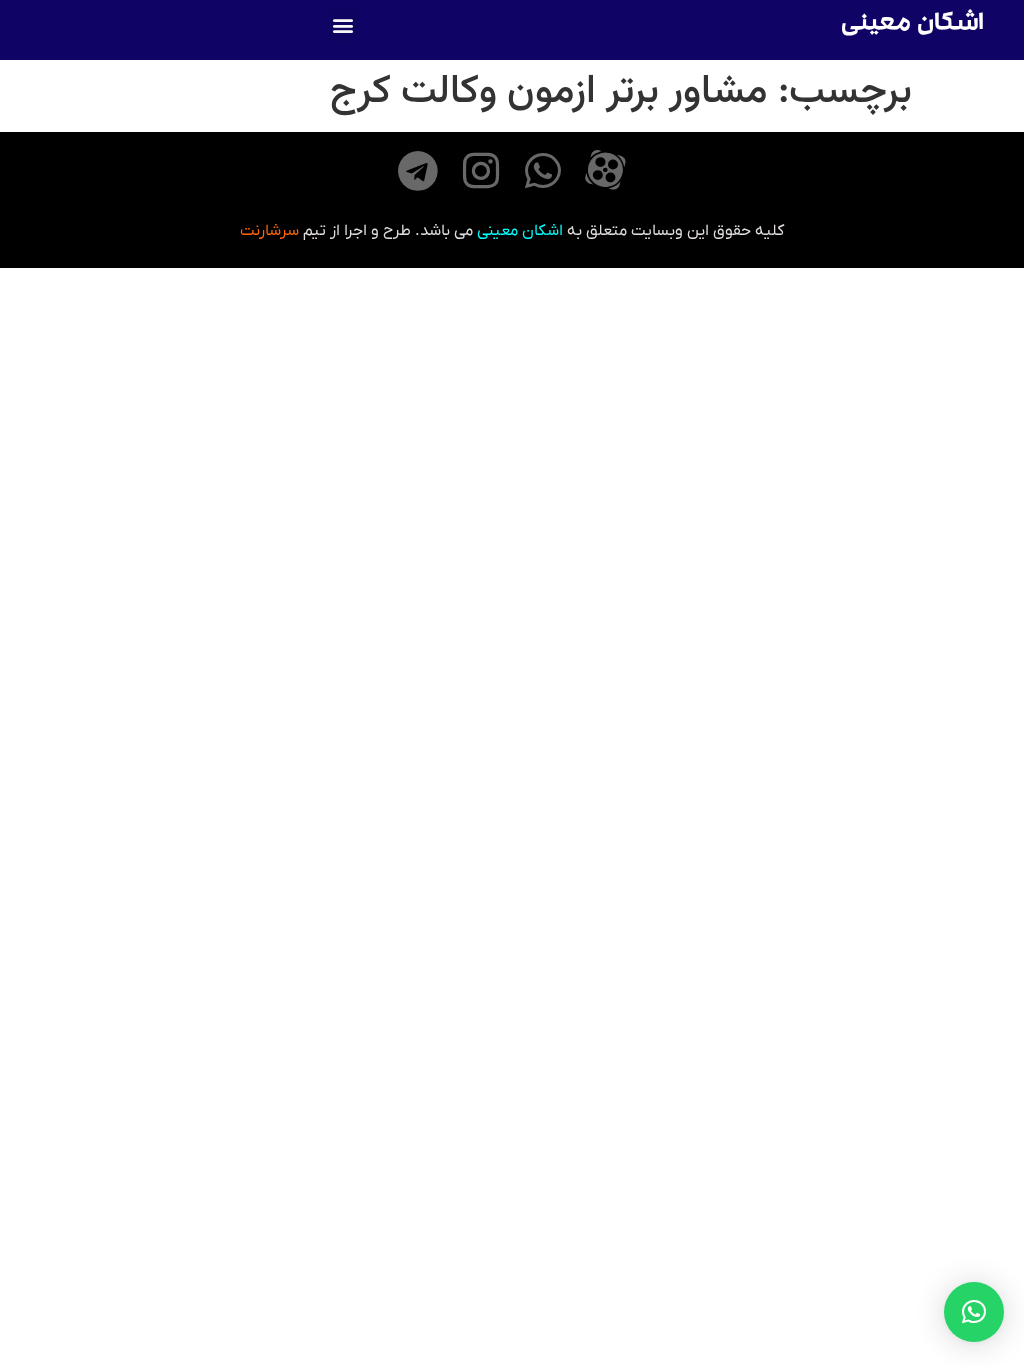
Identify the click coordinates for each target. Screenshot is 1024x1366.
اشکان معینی (912, 25)
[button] (343, 25)
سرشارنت (269, 231)
